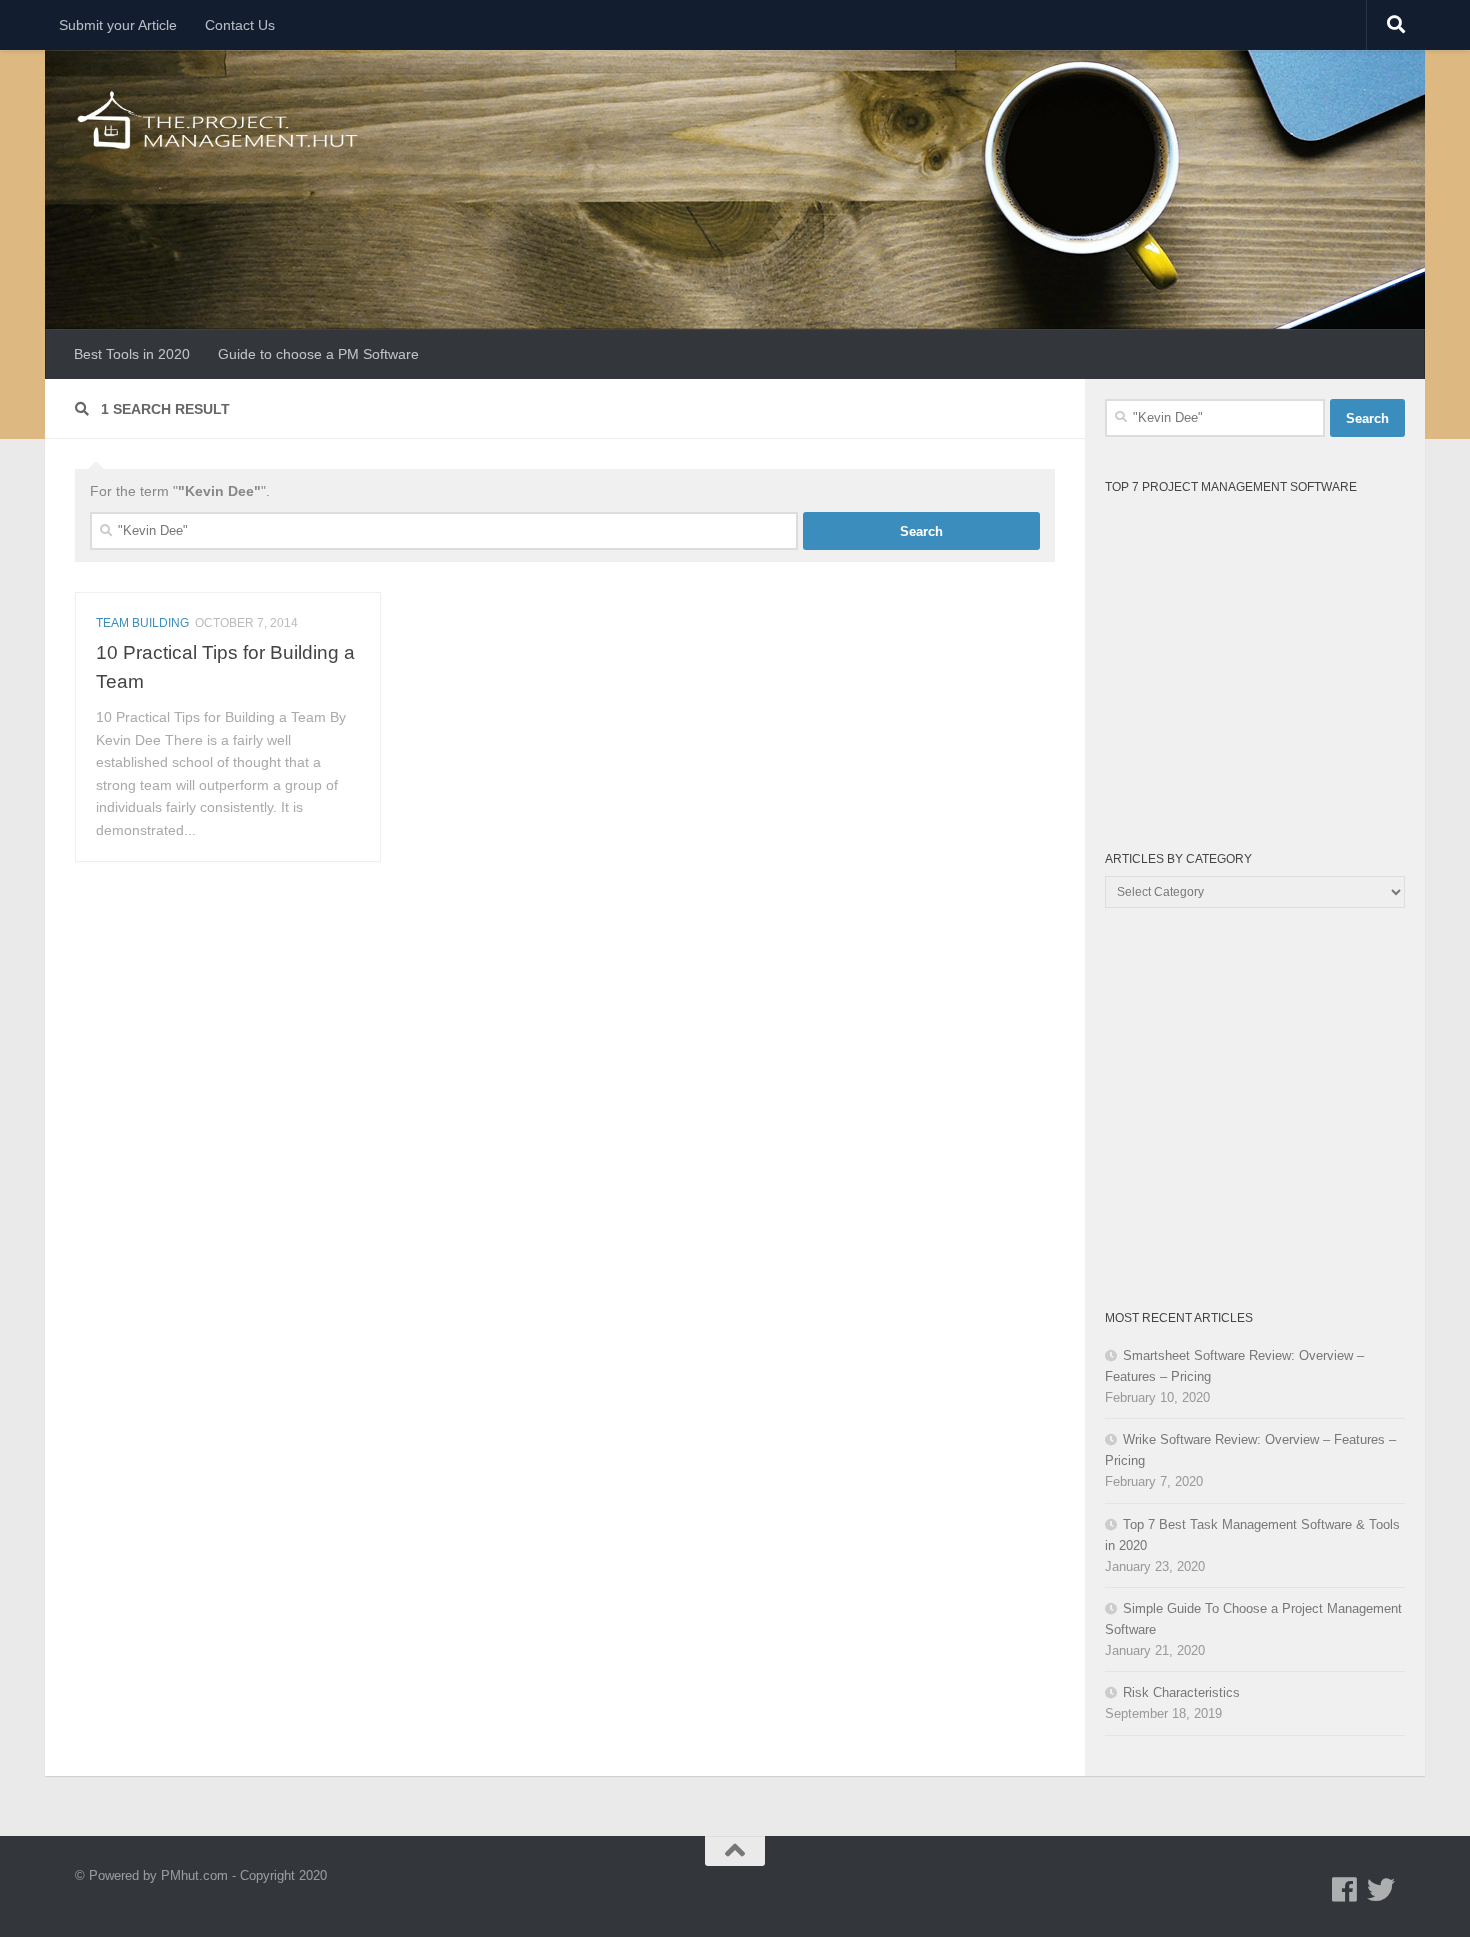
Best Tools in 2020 (132, 354)
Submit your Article (118, 25)
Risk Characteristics (1181, 1692)
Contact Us (240, 25)
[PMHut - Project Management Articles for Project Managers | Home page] (219, 120)
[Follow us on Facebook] (1345, 1890)
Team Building (142, 623)
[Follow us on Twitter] (1381, 1890)
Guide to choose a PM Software (318, 354)
